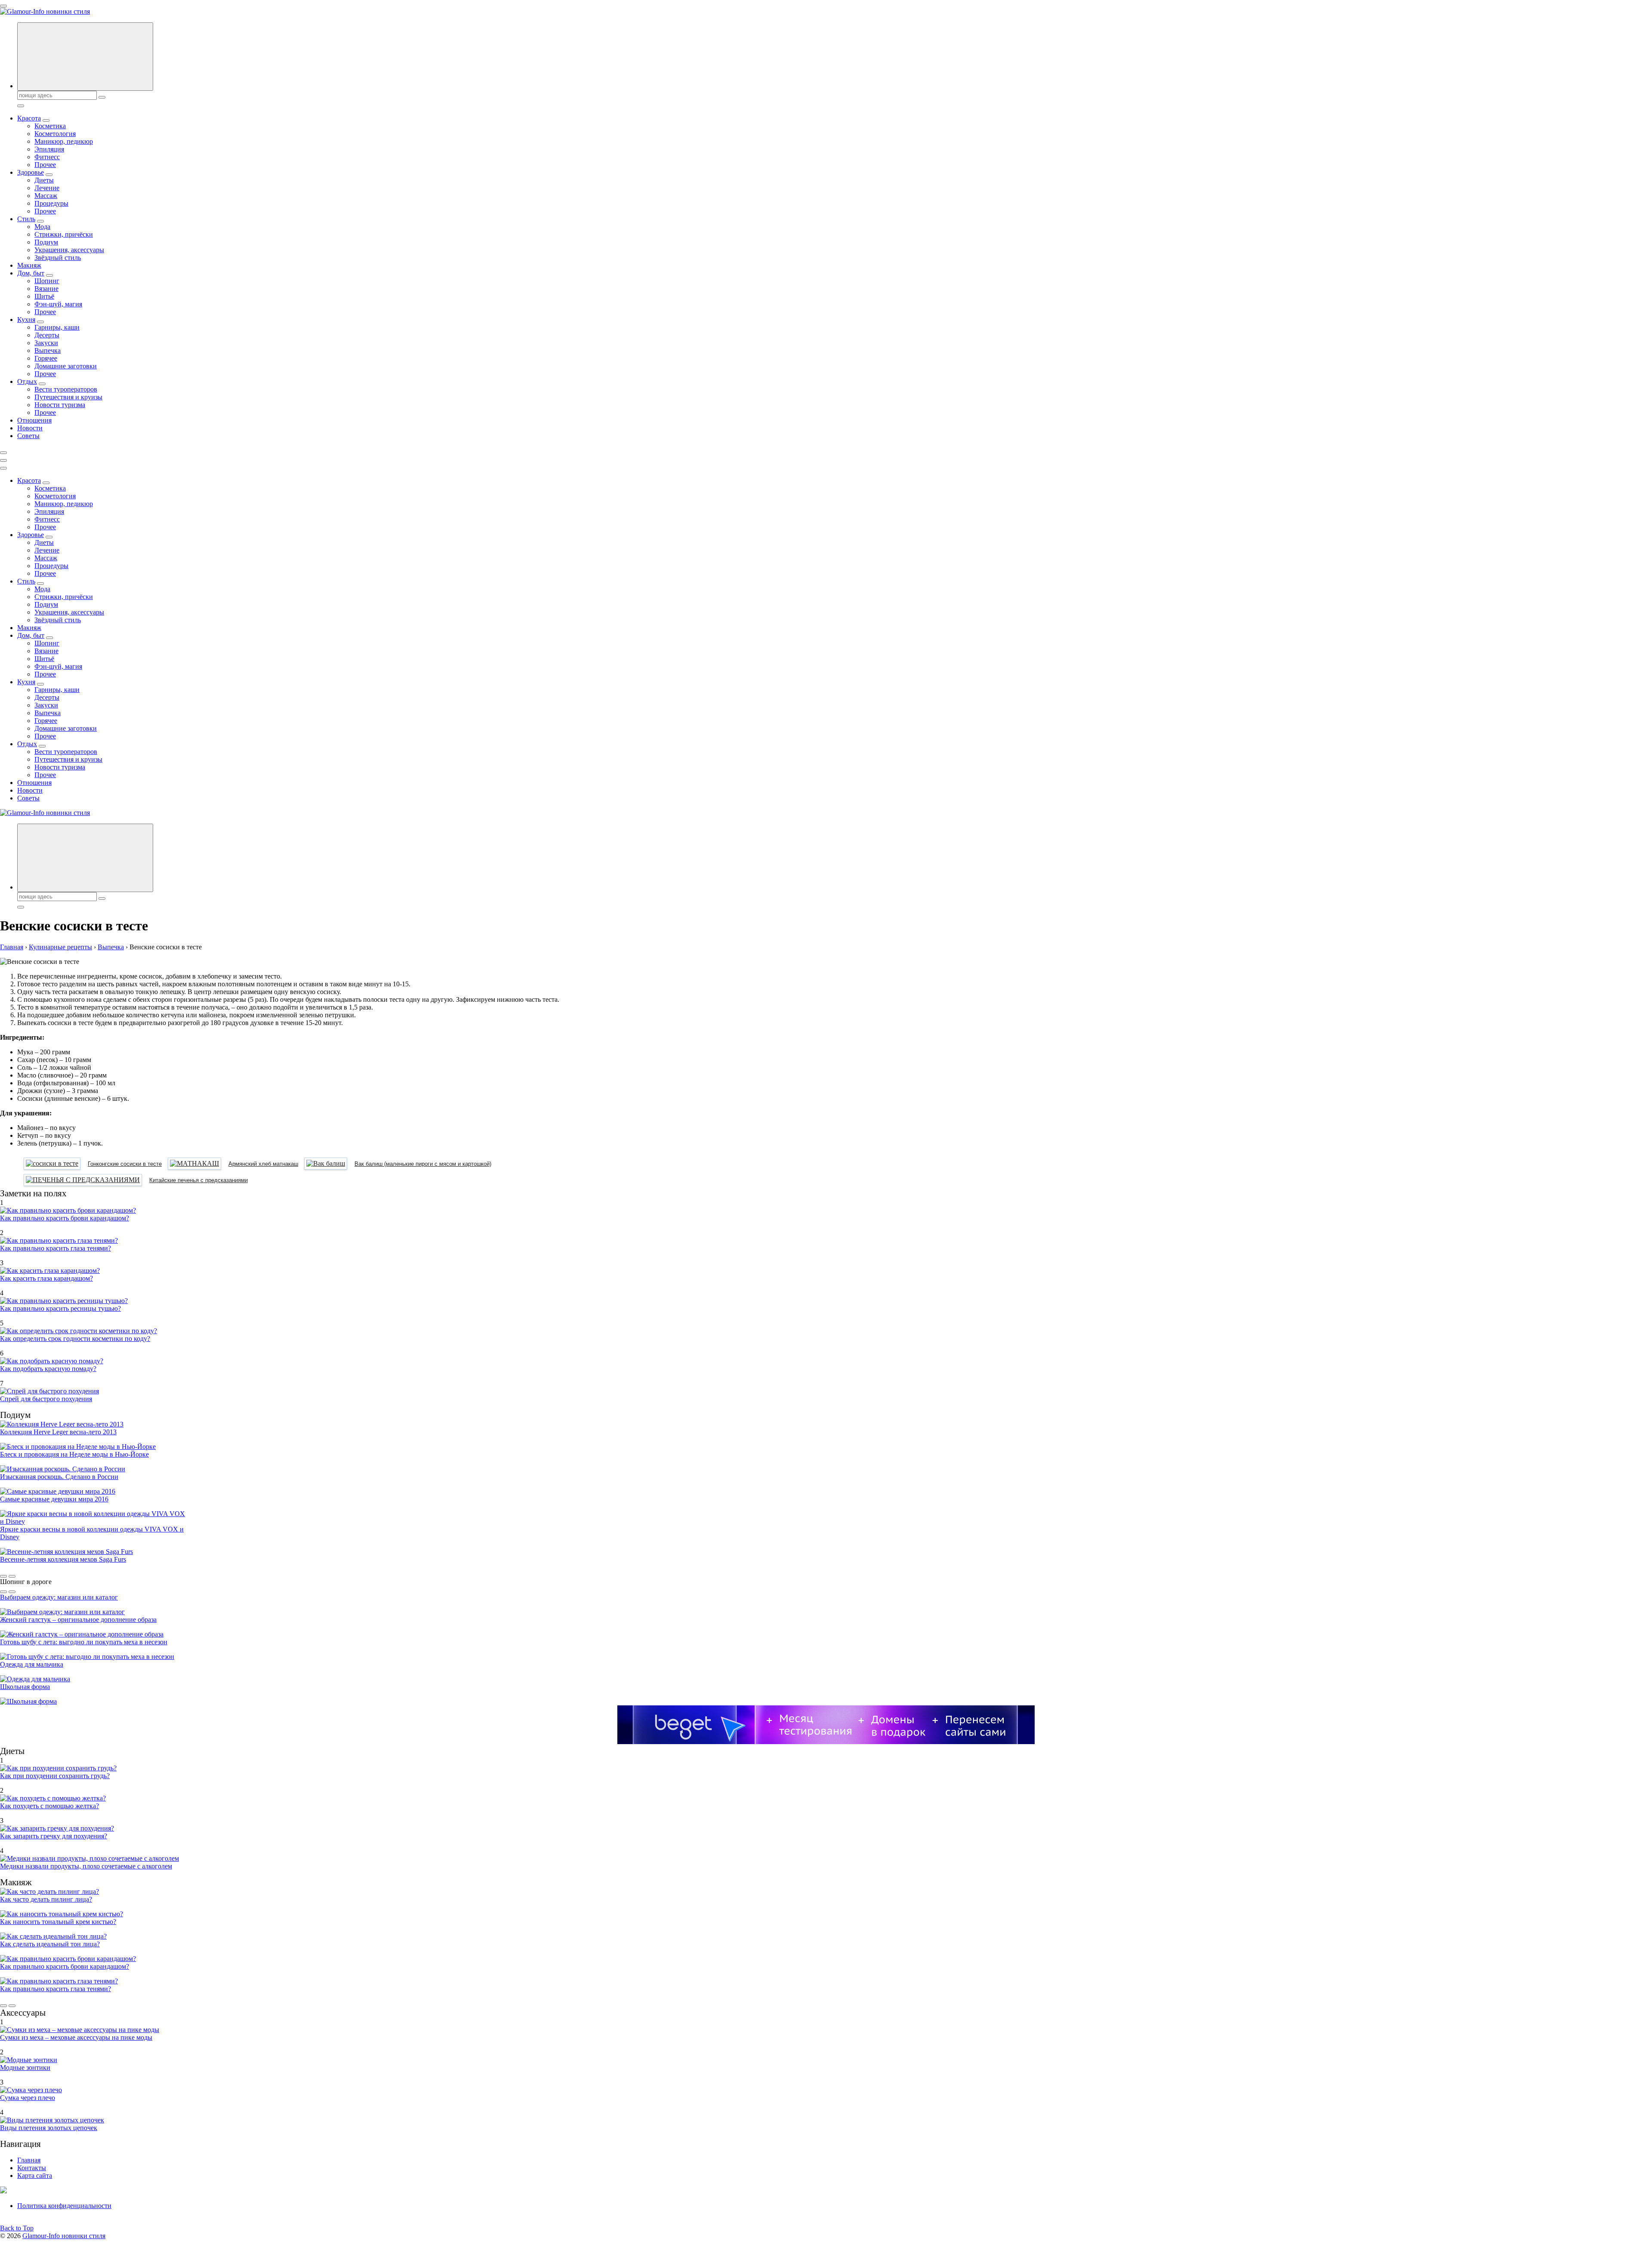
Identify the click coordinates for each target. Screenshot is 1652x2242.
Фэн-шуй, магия (58, 304)
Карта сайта (35, 2176)
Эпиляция (49, 149)
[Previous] (3, 1576)
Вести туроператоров (66, 389)
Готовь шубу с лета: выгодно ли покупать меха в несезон (84, 1642)
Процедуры (51, 203)
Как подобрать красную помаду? (48, 1369)
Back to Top (17, 2228)
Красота (29, 118)
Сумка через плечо (28, 2098)
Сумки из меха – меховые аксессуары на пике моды (76, 2037)
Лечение (47, 188)
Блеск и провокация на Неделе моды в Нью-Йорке (74, 1454)
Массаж (46, 196)
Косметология (55, 134)
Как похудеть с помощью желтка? (49, 1806)
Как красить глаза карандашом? (46, 1278)
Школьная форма (25, 1687)
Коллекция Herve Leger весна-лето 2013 (58, 1432)
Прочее (45, 165)
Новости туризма (60, 405)
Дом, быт (31, 273)
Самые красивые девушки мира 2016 (54, 1499)
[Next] (12, 1576)
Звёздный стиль (58, 258)
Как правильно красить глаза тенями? (55, 1248)
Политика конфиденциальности (64, 2206)
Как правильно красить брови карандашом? (65, 1218)
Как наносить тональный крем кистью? (58, 1922)
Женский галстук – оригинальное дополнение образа (78, 1620)
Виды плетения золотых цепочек (49, 2128)
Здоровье (31, 172)
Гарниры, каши (57, 327)
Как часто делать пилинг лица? (46, 1899)
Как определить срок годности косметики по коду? (75, 1339)
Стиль (26, 219)
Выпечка (48, 351)
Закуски (46, 343)
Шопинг (47, 281)
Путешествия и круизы (68, 397)
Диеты (44, 180)
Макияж (29, 265)
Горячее (46, 358)
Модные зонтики (25, 2068)
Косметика (50, 126)
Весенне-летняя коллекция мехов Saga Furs (63, 1559)
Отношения (34, 420)
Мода (42, 227)
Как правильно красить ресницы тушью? (60, 1308)
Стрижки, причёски (64, 234)
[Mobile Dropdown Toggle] (46, 120)
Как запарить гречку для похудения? (54, 1836)
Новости (30, 428)
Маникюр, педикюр (64, 141)
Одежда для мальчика (32, 1664)
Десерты (47, 335)
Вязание (46, 289)
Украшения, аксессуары (69, 250)
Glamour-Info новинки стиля (64, 2236)
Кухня (26, 320)
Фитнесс (47, 157)
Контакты (32, 2168)
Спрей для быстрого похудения (46, 1399)
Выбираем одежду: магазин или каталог (59, 1597)
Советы (28, 436)
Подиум (46, 242)
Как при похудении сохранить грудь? (55, 1776)
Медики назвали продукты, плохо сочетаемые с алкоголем (86, 1866)
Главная (29, 2160)
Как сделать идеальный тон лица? (50, 1944)
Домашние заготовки (66, 366)
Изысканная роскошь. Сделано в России (59, 1477)
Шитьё (44, 296)
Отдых (27, 381)
